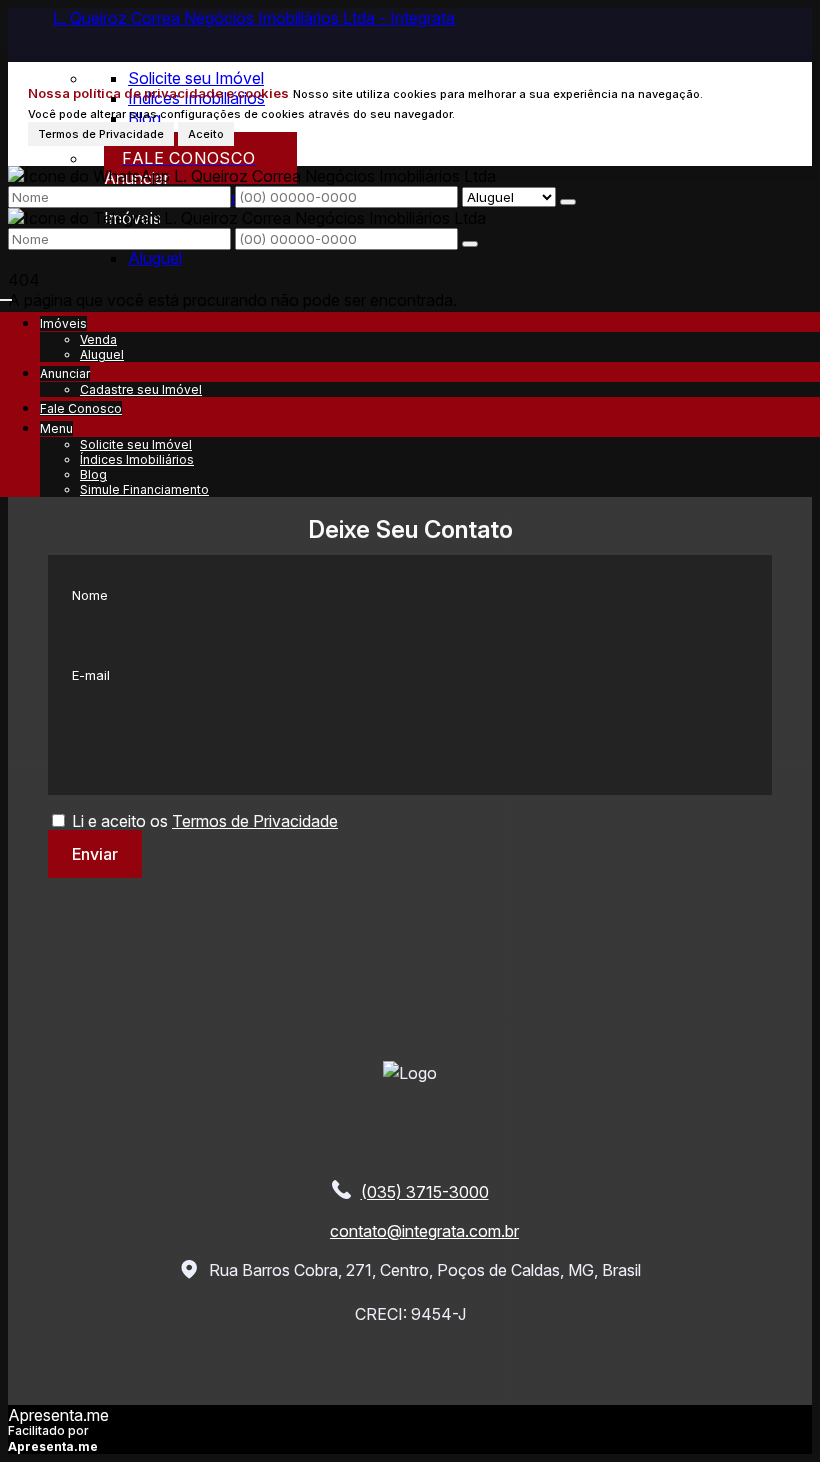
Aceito (206, 134)
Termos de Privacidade (101, 134)
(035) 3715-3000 (425, 1192)
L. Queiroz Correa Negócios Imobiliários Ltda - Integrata (254, 18)
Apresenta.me (58, 1415)
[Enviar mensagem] (568, 202)
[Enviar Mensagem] (470, 244)
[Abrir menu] (6, 294)
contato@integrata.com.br (424, 1231)
